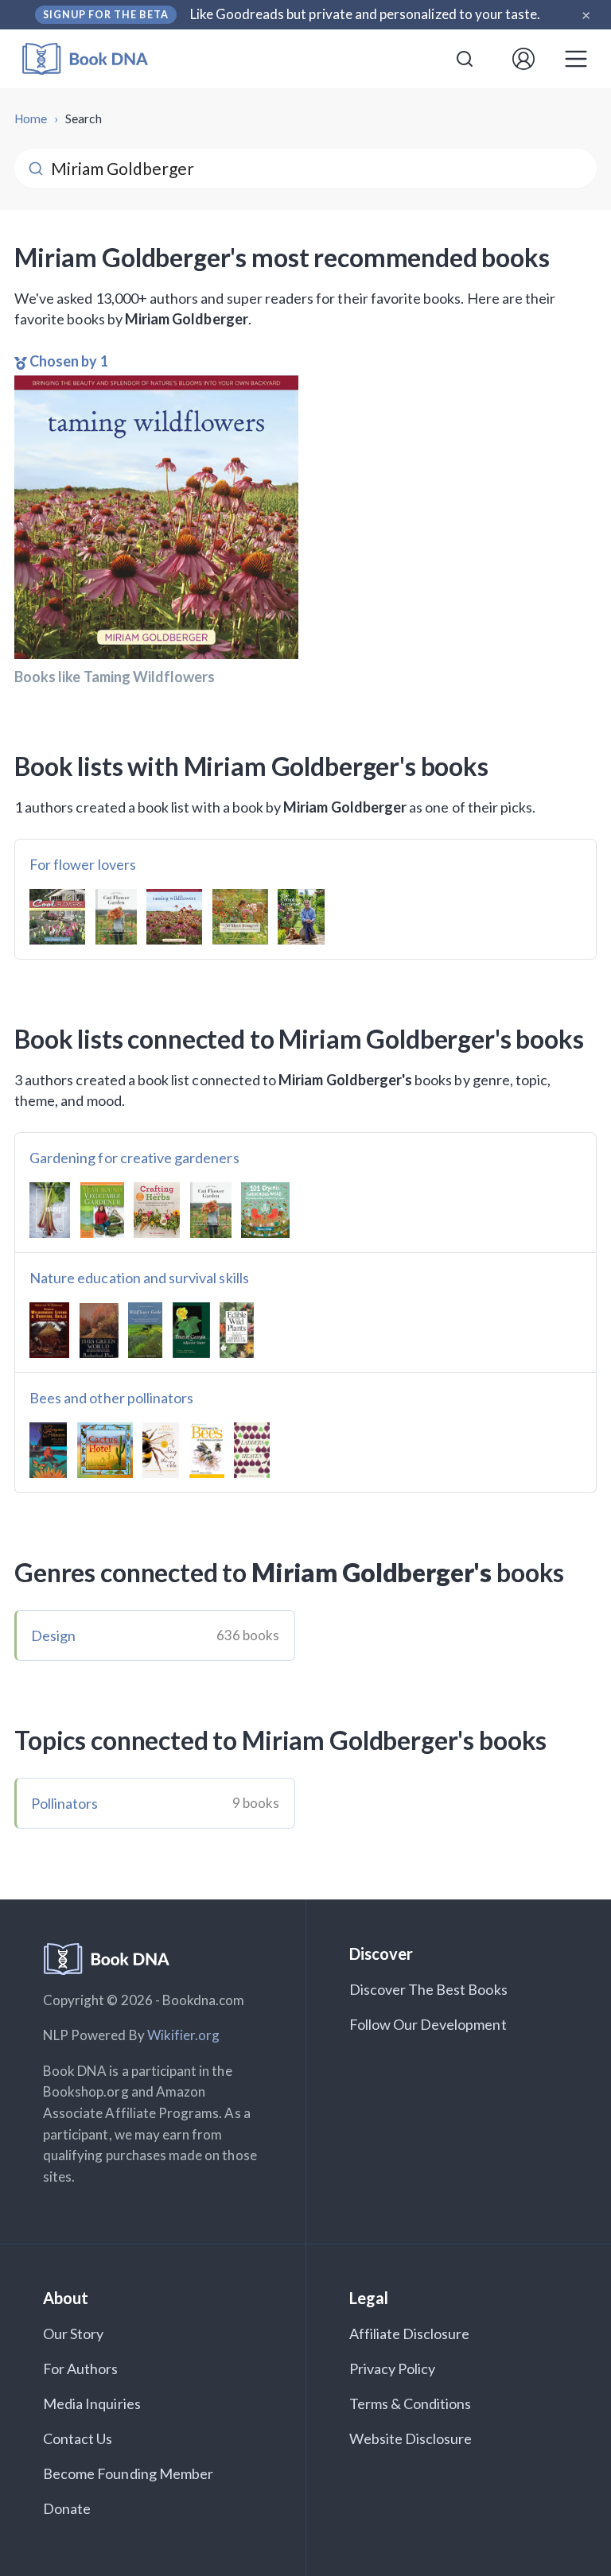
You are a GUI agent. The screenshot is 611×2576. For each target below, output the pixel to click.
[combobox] (465, 59)
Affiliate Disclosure (410, 2334)
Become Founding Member (128, 2473)
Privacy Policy (393, 2368)
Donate (67, 2508)
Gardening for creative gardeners (134, 1158)
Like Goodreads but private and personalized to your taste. (366, 14)
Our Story (73, 2334)
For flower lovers (83, 864)
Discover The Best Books (428, 1989)
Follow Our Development (428, 2024)
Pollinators (65, 1803)
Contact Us (78, 2438)
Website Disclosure (411, 2438)
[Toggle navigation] (576, 59)
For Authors (81, 2368)
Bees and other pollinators (111, 1398)
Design (53, 1635)
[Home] (96, 59)
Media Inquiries (92, 2403)
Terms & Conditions (411, 2403)
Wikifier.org (184, 2035)
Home (31, 118)
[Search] (465, 59)
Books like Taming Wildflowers (115, 677)
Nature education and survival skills (139, 1278)
